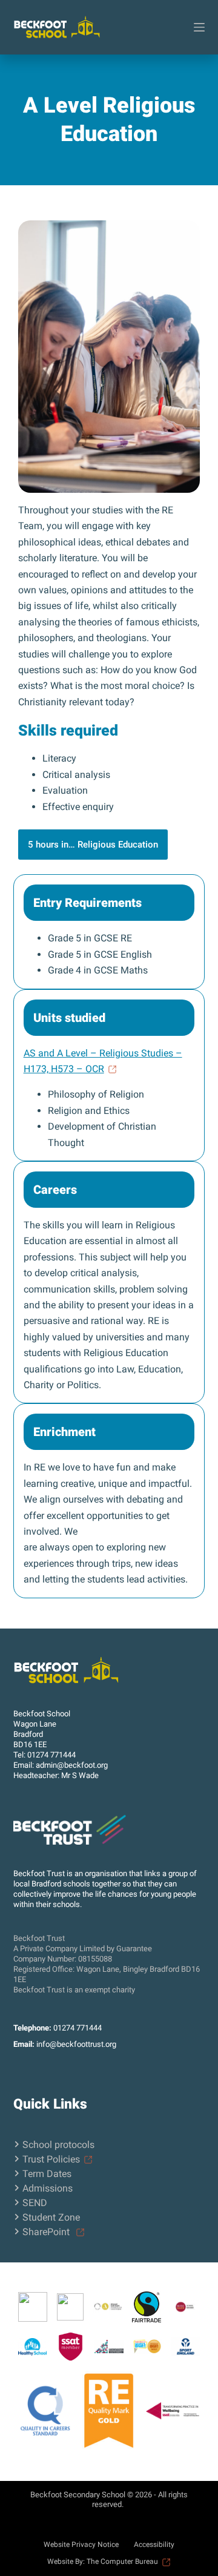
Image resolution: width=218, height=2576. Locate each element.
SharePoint (47, 2232)
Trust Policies (51, 2159)
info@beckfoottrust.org (76, 2044)
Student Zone (51, 2217)
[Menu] (199, 27)
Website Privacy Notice (81, 2545)
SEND (35, 2203)
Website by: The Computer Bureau (103, 2561)
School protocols (58, 2145)
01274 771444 (51, 1755)
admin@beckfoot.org (72, 1765)
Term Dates (47, 2174)
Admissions (48, 2188)
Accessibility (154, 2545)
